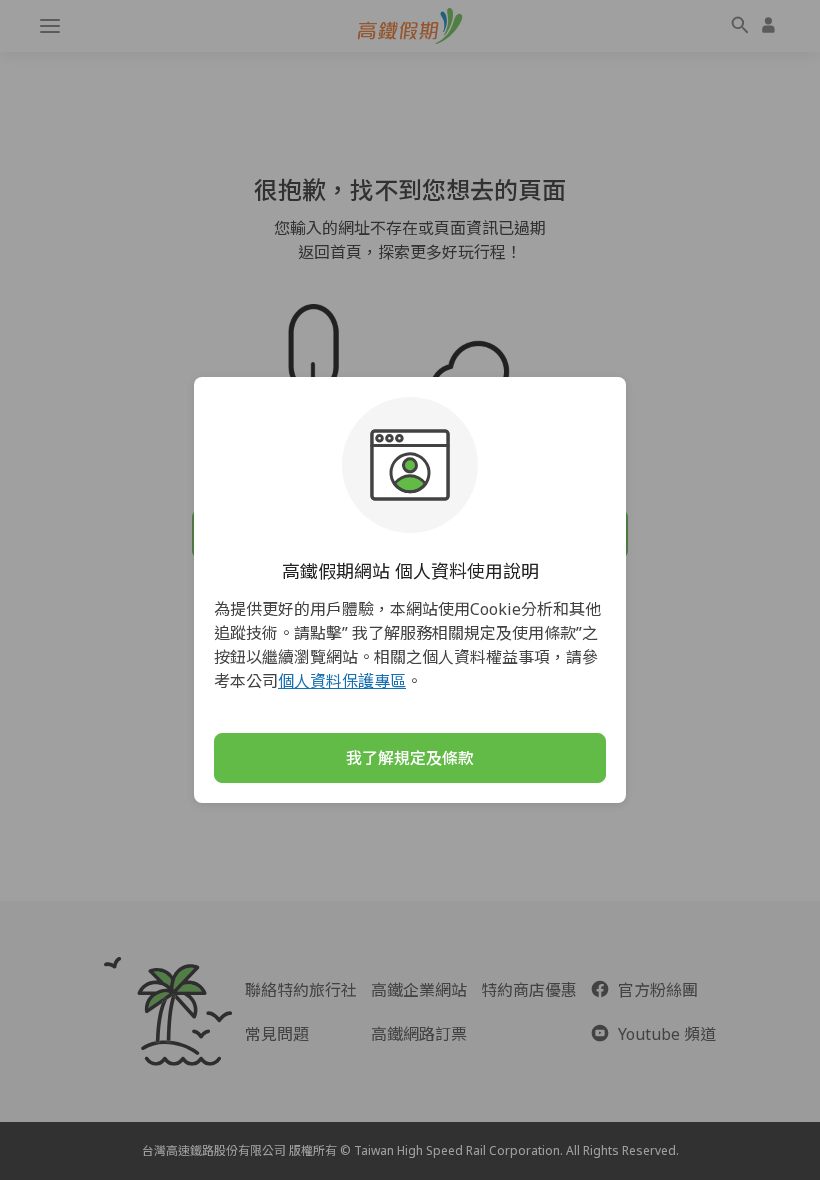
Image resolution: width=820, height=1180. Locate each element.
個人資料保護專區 (342, 681)
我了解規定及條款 (410, 758)
